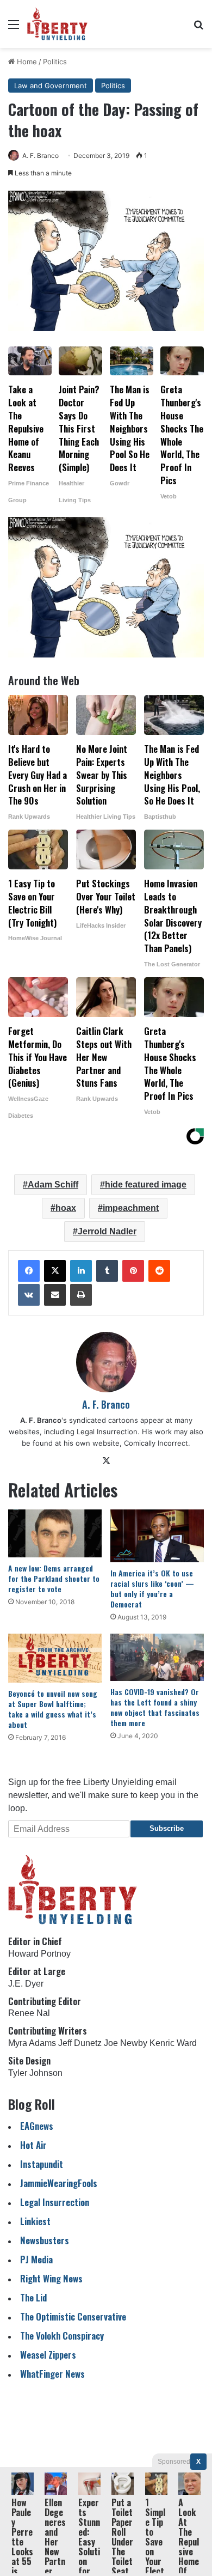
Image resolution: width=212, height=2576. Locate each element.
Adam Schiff (53, 1185)
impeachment (131, 1208)
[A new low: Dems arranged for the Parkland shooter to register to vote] (55, 1533)
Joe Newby (126, 2043)
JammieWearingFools (59, 2183)
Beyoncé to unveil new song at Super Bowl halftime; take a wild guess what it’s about (53, 1709)
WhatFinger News (52, 2374)
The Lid (33, 2297)
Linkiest (35, 2221)
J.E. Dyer (26, 1984)
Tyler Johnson (35, 2073)
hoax (66, 1208)
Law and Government (51, 86)
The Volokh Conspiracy (62, 2336)
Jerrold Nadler (107, 1231)
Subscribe (167, 1828)
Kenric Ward (173, 2043)
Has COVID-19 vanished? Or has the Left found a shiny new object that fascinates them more (155, 1707)
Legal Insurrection (55, 2202)
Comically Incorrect (156, 1443)
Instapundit (42, 2164)
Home (26, 62)
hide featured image (146, 1185)
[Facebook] (29, 1271)
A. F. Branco (40, 156)
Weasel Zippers (48, 2355)
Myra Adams (32, 2043)
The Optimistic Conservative (73, 2316)
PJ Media (36, 2259)
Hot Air (33, 2145)
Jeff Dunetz (80, 2043)
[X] (55, 1271)
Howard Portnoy (39, 1954)
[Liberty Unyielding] (57, 24)
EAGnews (37, 2126)
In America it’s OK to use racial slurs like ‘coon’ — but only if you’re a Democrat (152, 1588)
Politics (55, 62)
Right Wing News (51, 2278)
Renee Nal (29, 2013)
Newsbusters (45, 2240)
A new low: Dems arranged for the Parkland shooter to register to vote (54, 1578)
